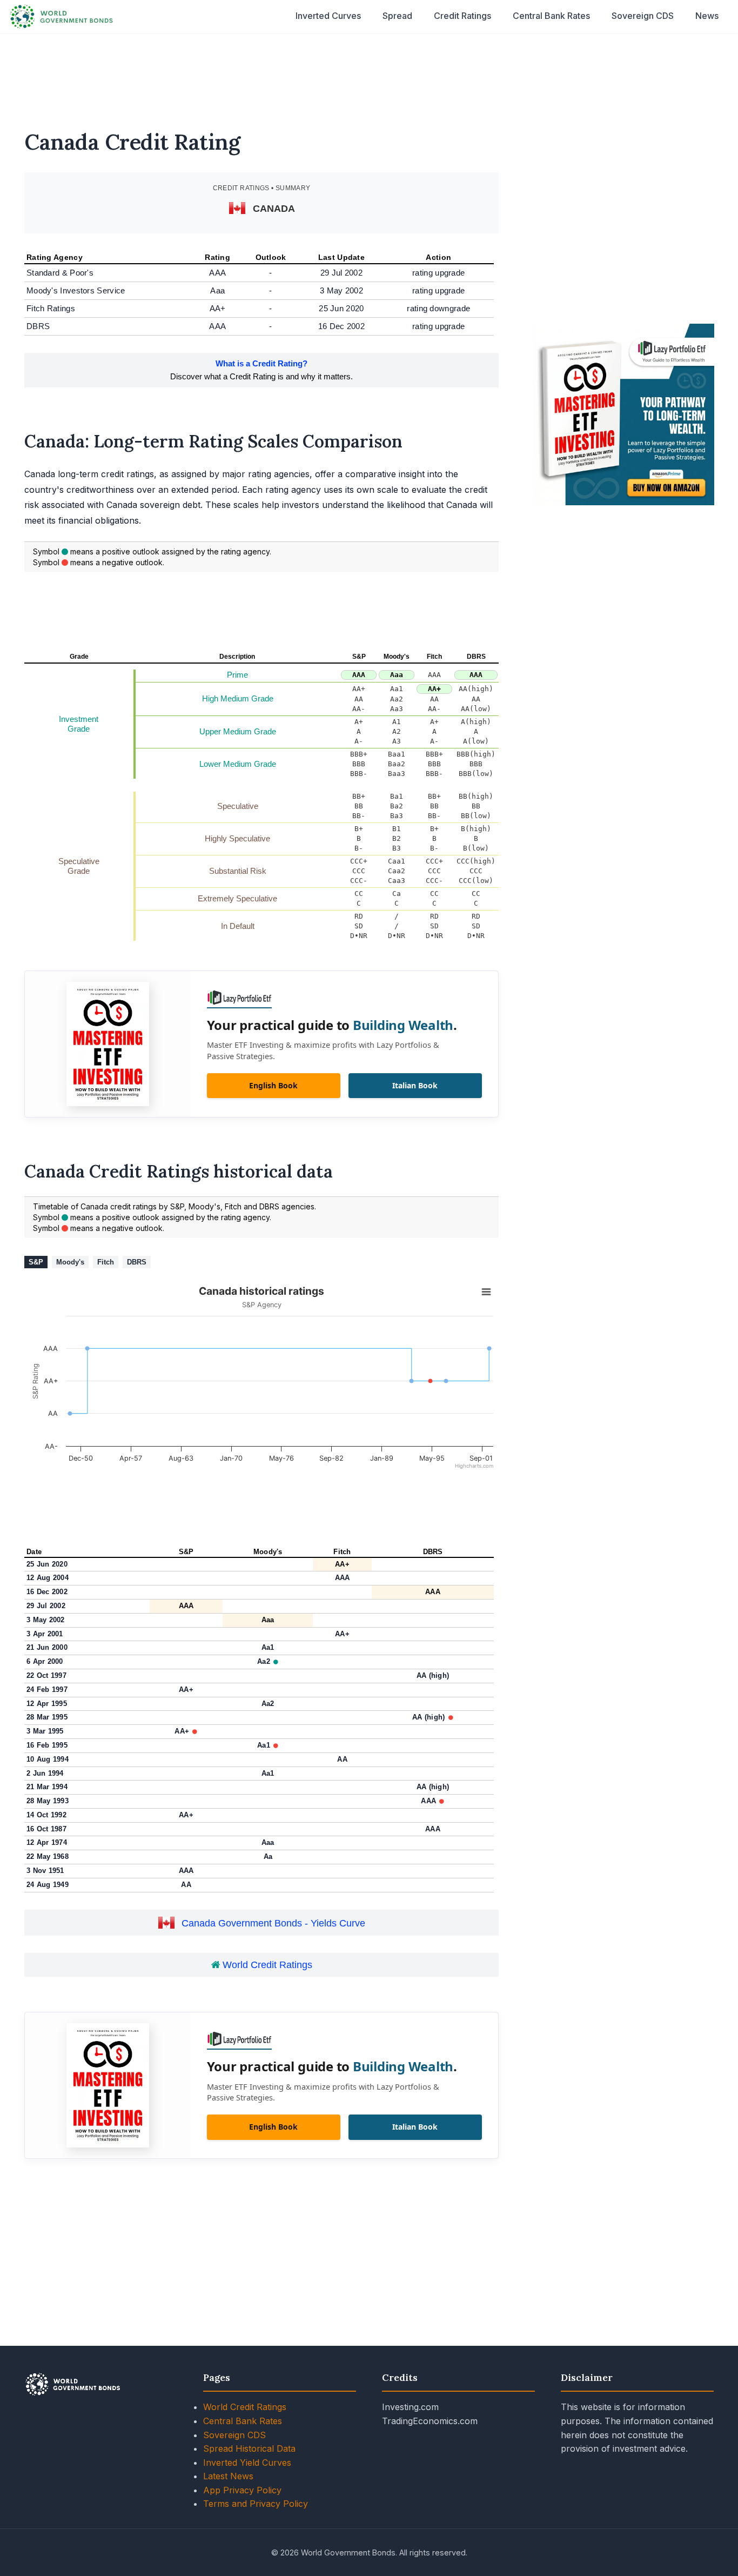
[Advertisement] (369, 75)
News (707, 16)
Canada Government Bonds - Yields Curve (273, 1923)
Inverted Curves (328, 16)
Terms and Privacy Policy (256, 2504)
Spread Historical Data (249, 2448)
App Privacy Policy (242, 2490)
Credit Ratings (462, 16)
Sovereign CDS (643, 16)
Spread (397, 16)
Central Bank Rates (551, 16)
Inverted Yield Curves (247, 2463)
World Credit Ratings (266, 1965)
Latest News (228, 2476)
